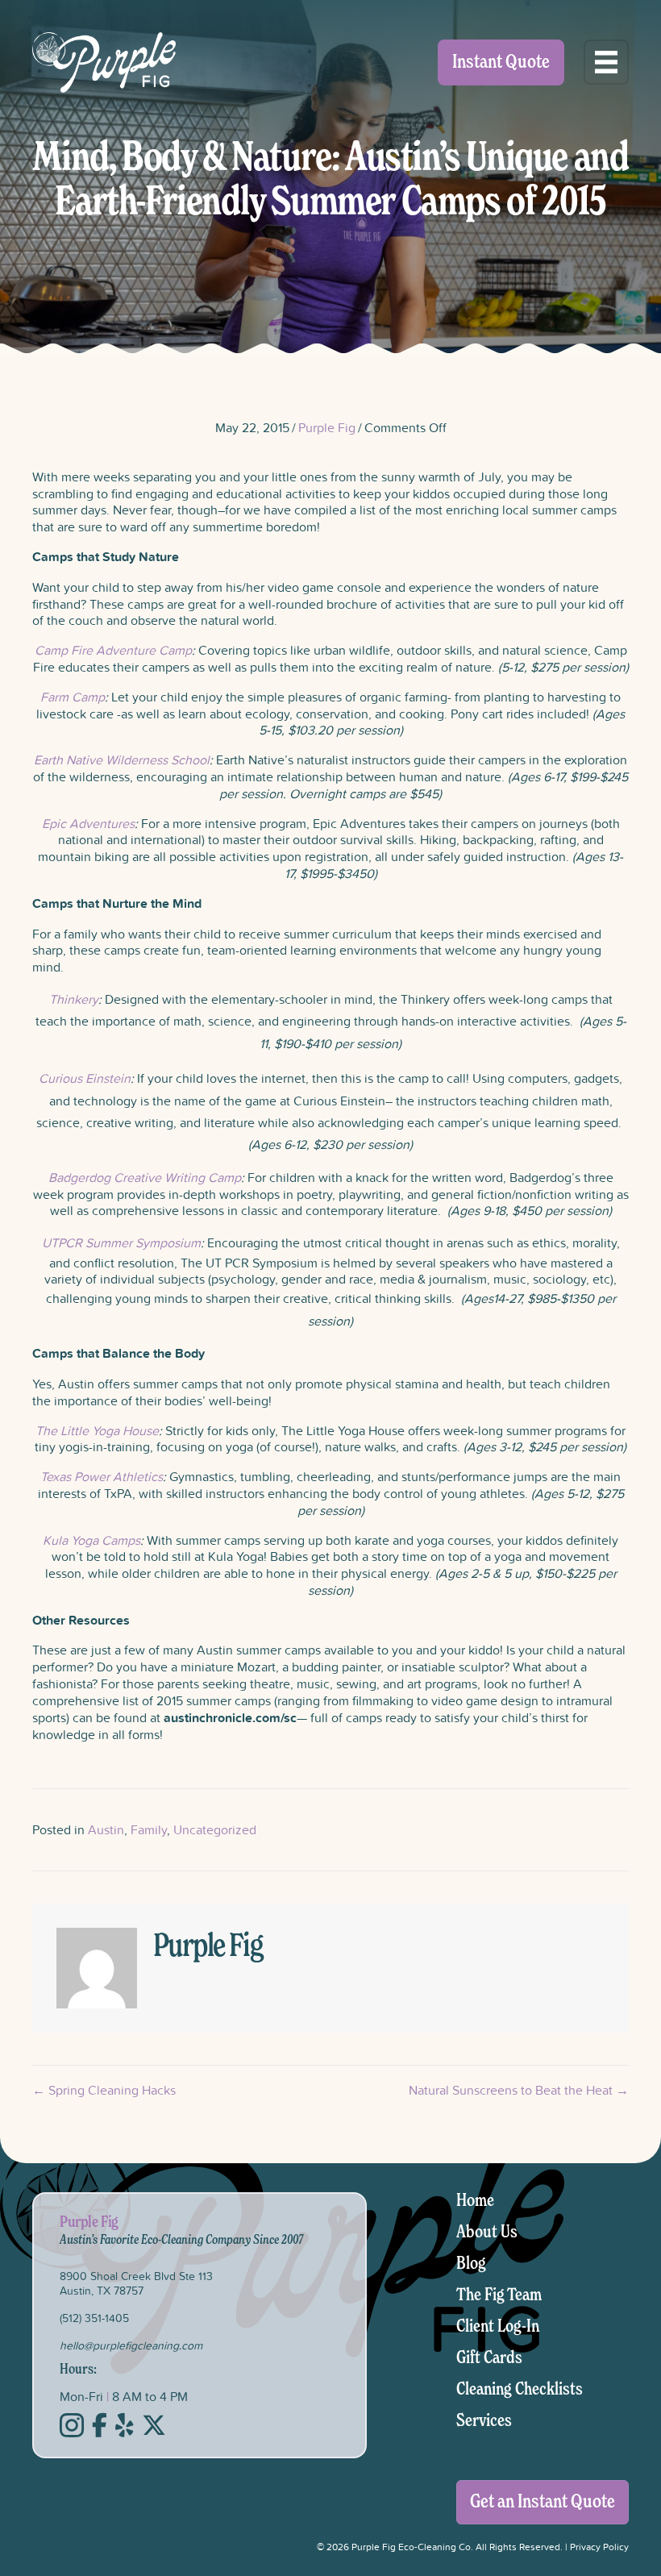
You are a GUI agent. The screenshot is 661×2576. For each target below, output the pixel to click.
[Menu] (606, 62)
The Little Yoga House (97, 1430)
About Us (487, 2233)
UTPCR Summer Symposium (121, 1242)
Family (149, 1829)
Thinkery (74, 999)
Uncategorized (215, 1829)
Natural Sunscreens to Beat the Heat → (519, 2090)
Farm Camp (73, 697)
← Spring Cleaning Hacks (104, 2090)
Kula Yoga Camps (91, 1540)
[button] (521, 2438)
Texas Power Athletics (102, 1476)
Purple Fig (327, 427)
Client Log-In (498, 2327)
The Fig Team (499, 2295)
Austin (106, 1829)
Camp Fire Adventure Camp (113, 650)
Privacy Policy (599, 2547)
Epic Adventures (88, 823)
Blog (471, 2264)
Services (484, 2421)
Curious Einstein (85, 1078)
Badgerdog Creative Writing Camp (145, 1177)
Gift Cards (489, 2358)
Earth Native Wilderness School (122, 759)
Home (475, 2201)
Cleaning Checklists (520, 2390)
